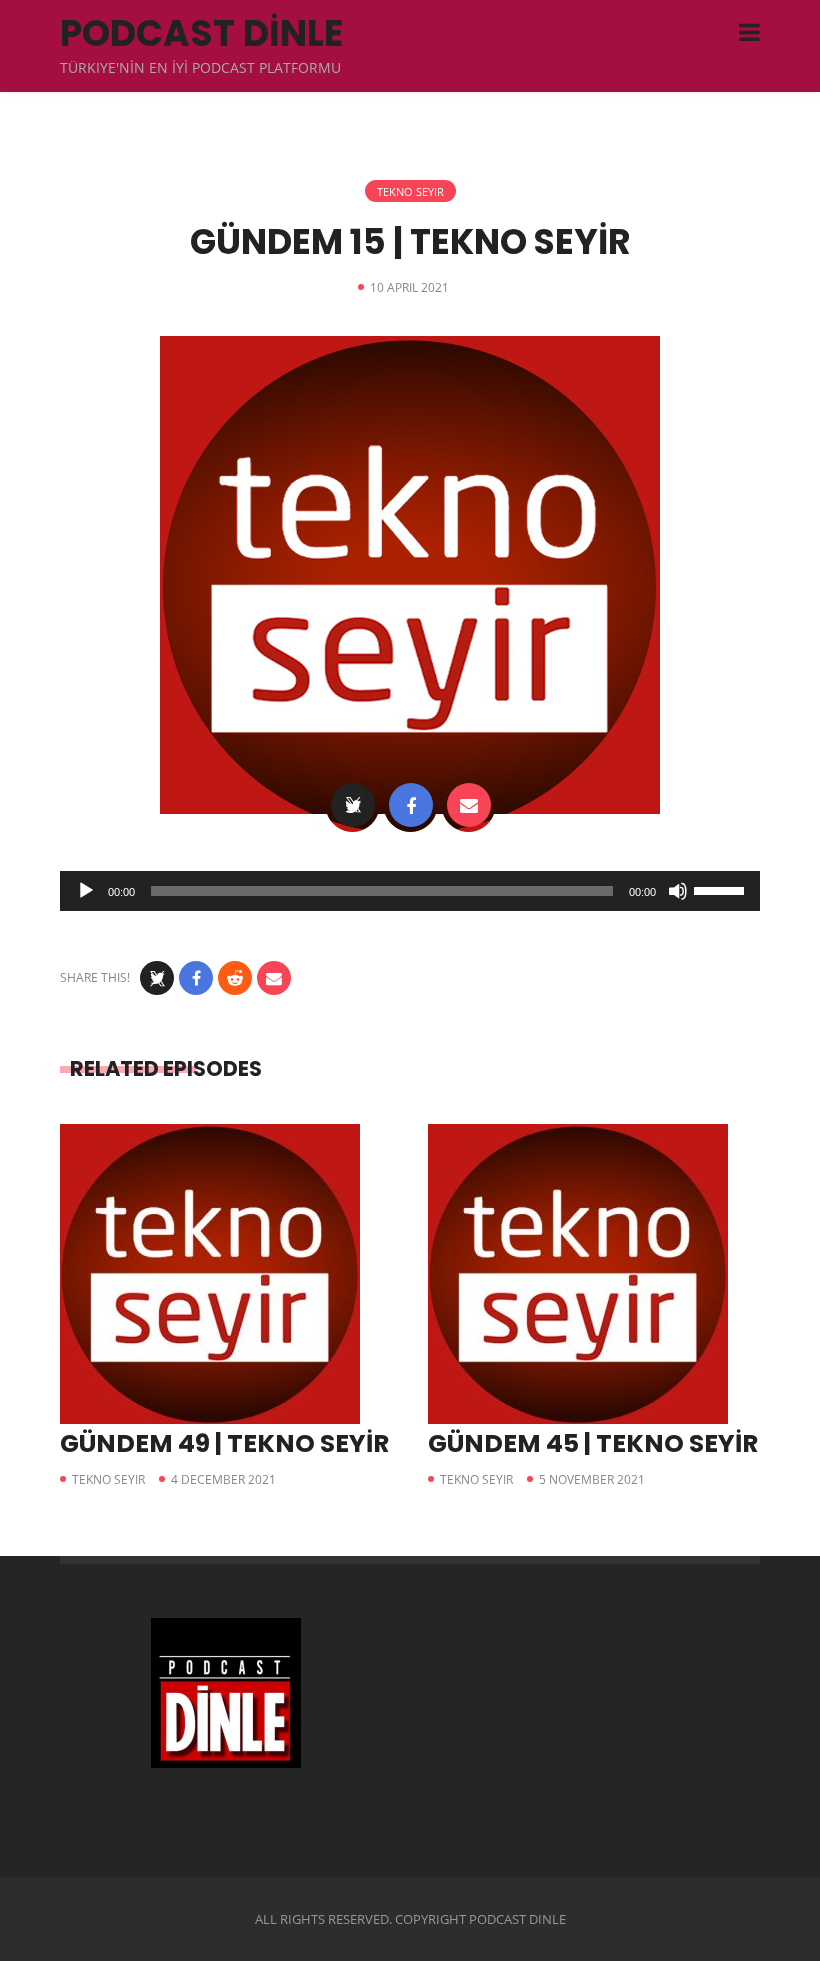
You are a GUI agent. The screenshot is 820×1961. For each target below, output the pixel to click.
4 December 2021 (223, 1479)
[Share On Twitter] (353, 805)
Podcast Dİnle (201, 33)
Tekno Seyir (410, 191)
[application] (410, 891)
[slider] (722, 889)
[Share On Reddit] (235, 978)
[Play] (86, 891)
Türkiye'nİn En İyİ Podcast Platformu (200, 67)
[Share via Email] (469, 805)
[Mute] (678, 891)
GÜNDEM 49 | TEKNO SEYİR (224, 1443)
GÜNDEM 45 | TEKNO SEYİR (593, 1443)
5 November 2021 (592, 1479)
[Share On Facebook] (411, 805)
